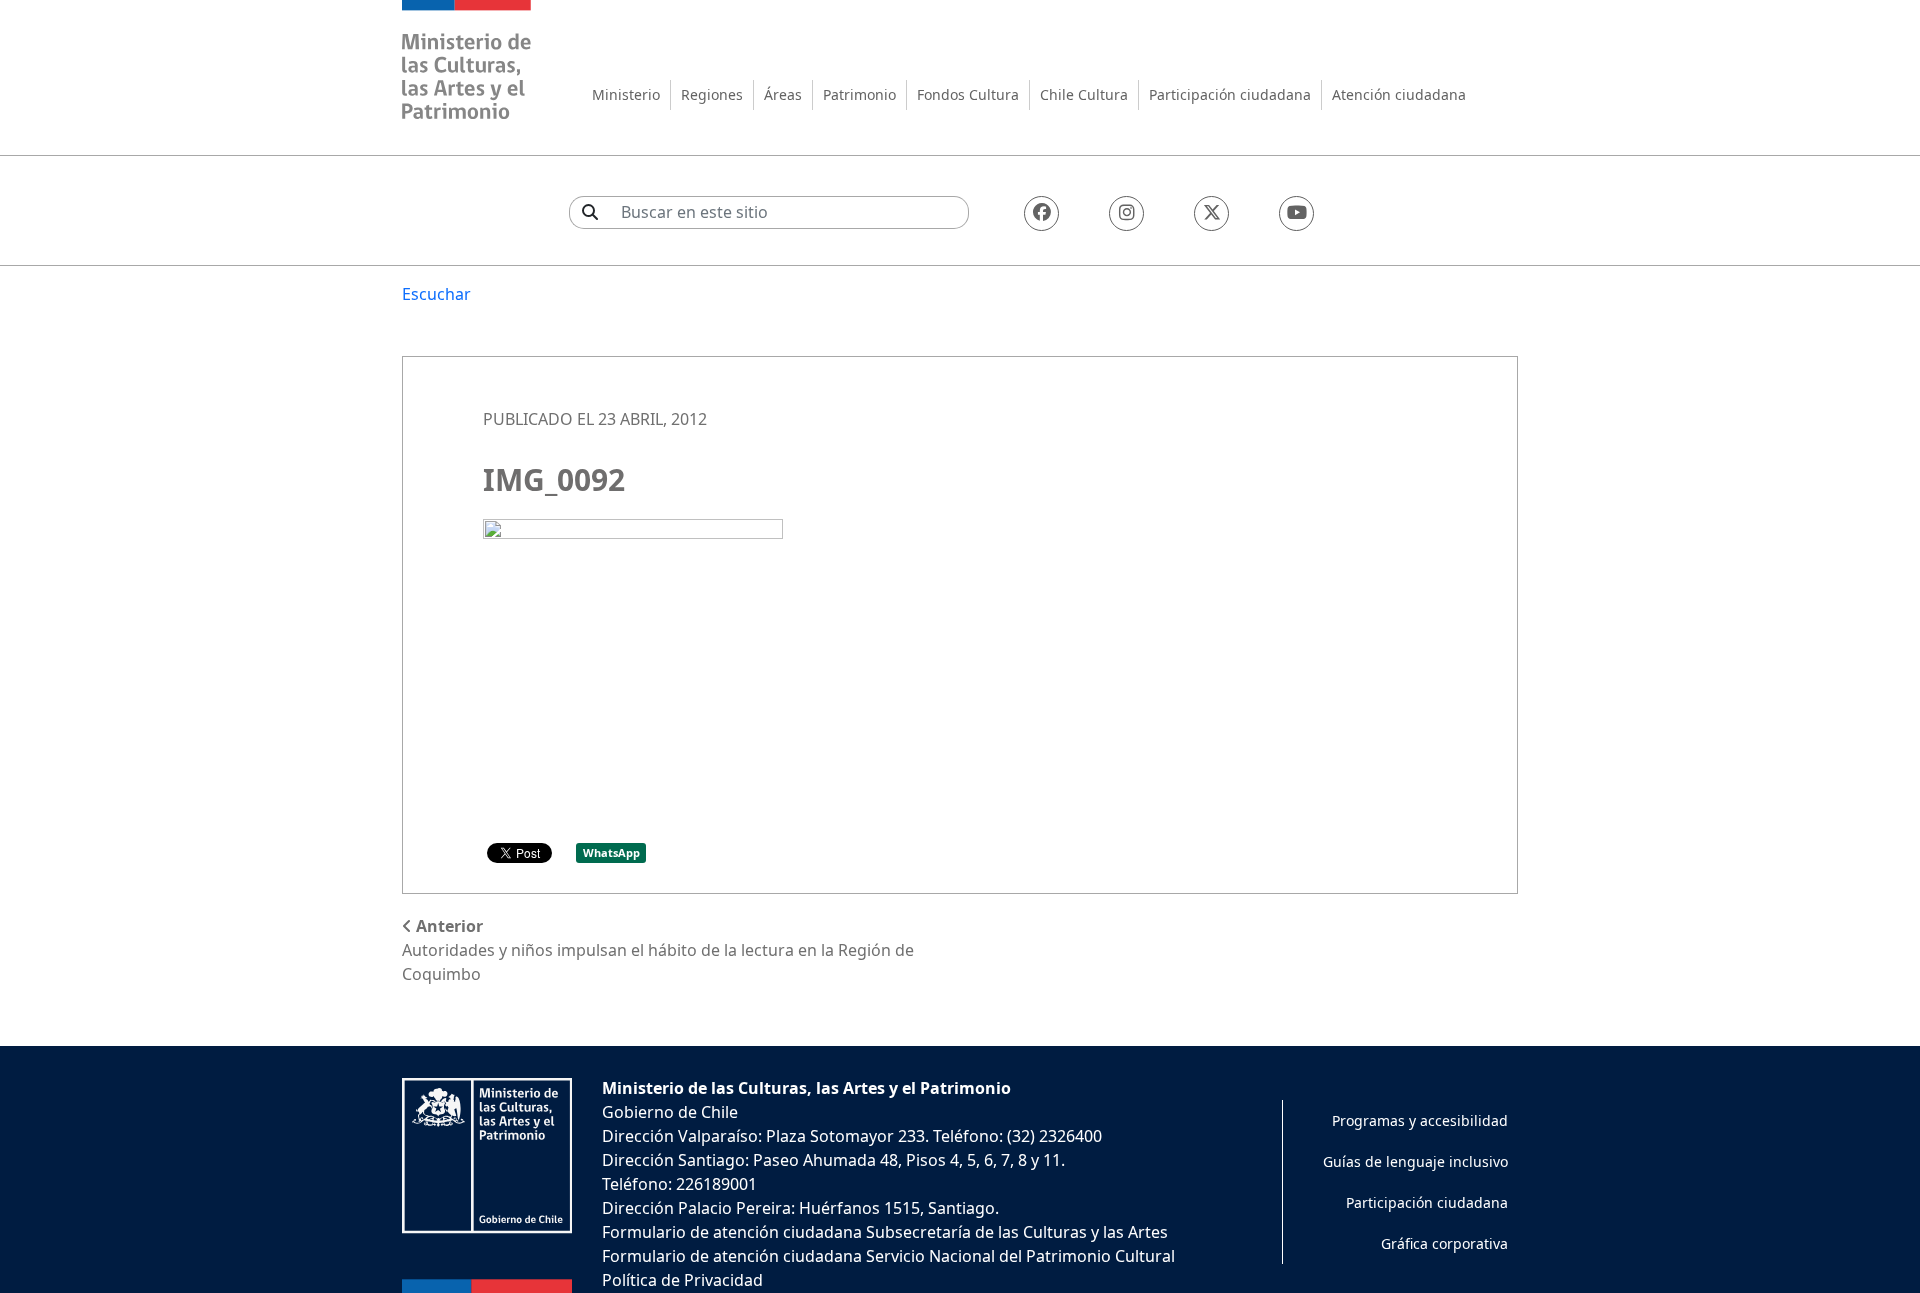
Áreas (783, 94)
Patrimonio (859, 94)
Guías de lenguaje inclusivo (1415, 1161)
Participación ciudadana (1230, 94)
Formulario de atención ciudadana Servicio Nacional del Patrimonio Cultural (888, 1256)
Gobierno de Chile (670, 1112)
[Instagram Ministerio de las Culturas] (1126, 213)
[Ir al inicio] (467, 62)
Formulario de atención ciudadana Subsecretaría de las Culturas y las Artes (885, 1232)
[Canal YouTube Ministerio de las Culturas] (1296, 213)
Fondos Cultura (968, 94)
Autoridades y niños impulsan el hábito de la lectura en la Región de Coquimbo (658, 950)
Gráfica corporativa (1444, 1243)
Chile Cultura (1084, 94)
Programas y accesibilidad (1420, 1120)
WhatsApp (611, 852)
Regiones (712, 94)
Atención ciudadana (1399, 94)
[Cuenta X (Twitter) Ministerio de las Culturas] (1211, 213)
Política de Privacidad (682, 1280)
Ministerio (626, 94)
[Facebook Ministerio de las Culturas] (1041, 213)
